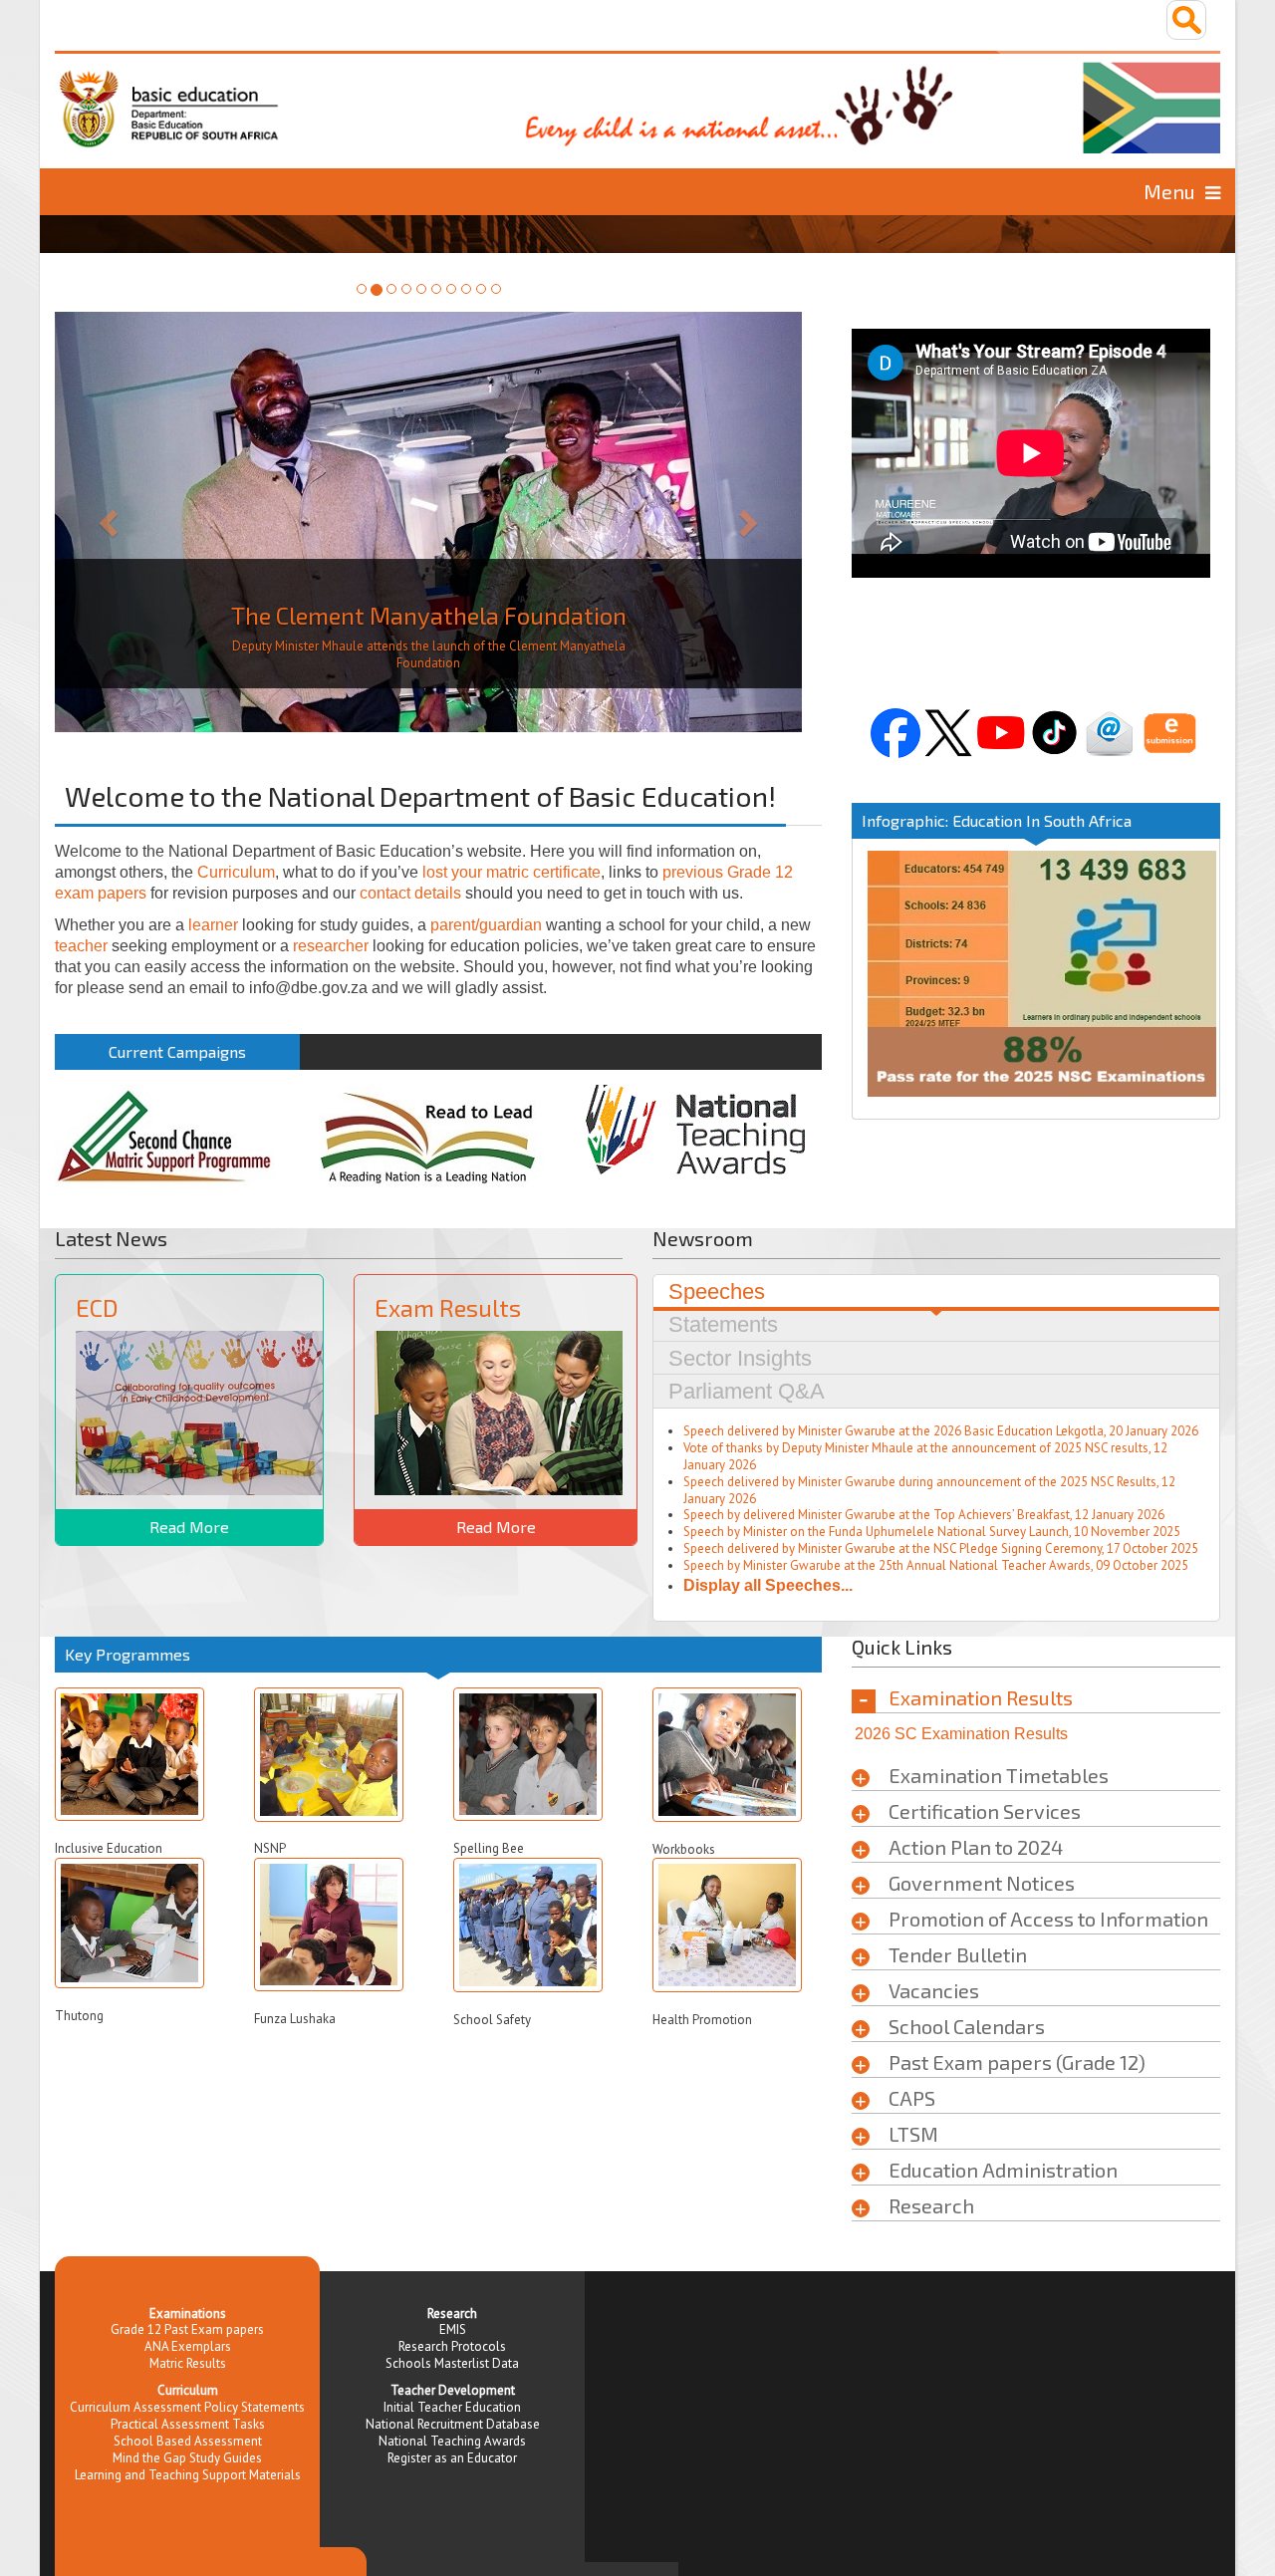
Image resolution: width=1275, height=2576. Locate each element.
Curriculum (236, 874)
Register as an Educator (452, 2460)
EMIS (453, 2331)
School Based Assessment (188, 2443)
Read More (189, 1529)
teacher (81, 948)
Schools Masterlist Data (452, 2365)
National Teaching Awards (452, 2443)
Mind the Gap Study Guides (187, 2460)
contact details (410, 895)
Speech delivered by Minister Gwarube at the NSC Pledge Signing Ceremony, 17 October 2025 (941, 1550)
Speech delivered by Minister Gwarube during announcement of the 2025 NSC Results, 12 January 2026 (929, 1492)
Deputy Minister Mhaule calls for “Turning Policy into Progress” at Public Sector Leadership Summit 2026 (429, 656)
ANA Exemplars (188, 2348)
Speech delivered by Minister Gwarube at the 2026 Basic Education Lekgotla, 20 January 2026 (941, 1433)
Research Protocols (452, 2348)
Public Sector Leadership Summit (428, 617)
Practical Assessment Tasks (188, 2426)
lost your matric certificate (511, 874)
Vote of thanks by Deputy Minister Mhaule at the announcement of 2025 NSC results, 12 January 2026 (925, 1458)
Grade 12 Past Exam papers (187, 2331)
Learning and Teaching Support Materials (188, 2477)
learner (213, 927)
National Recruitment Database (453, 2426)
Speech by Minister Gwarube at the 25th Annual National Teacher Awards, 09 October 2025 (936, 1567)
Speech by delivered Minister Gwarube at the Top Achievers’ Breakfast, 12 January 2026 (924, 1517)
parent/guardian (486, 927)
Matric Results (188, 2365)
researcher (331, 948)
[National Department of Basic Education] (637, 102)
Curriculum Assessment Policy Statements (187, 2409)
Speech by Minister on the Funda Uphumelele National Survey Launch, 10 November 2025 (932, 1534)
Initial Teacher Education (452, 2409)
